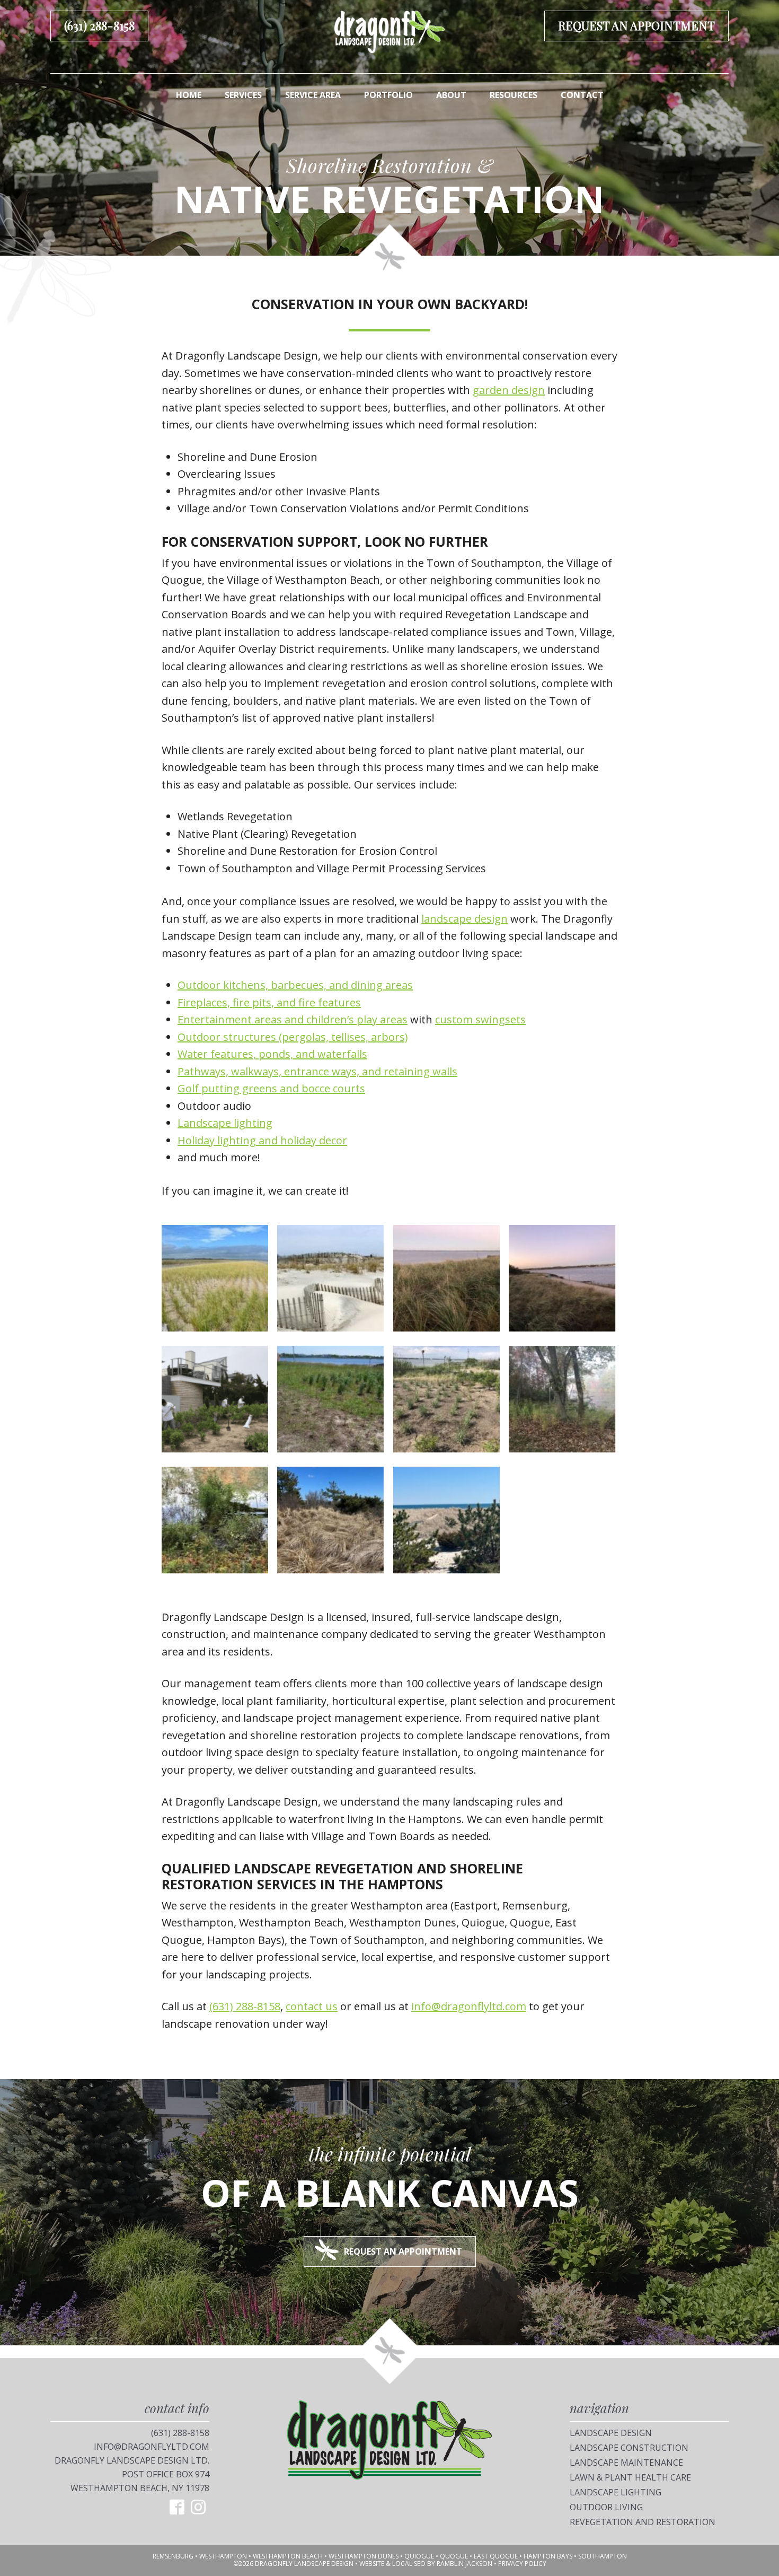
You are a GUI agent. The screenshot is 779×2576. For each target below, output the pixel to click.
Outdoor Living (606, 2507)
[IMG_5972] (215, 1523)
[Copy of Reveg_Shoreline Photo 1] (215, 1281)
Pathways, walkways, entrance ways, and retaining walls (317, 1071)
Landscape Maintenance (626, 2463)
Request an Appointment (636, 25)
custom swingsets (480, 1019)
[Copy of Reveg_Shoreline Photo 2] (330, 1281)
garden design (509, 390)
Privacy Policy (522, 2564)
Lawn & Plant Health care (630, 2477)
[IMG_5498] (562, 1281)
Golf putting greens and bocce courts (271, 1088)
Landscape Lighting (616, 2492)
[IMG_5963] (562, 1402)
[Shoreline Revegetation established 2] (446, 1523)
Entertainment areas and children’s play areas (293, 1019)
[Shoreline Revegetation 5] (330, 1402)
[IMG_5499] (446, 1281)
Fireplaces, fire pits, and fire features (269, 1002)
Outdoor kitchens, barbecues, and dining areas (295, 985)
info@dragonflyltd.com (469, 2006)
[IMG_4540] (446, 1402)
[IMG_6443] (215, 1402)
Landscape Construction (629, 2448)
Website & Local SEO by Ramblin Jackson (426, 2564)
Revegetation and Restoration (643, 2522)
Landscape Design (611, 2433)
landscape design (464, 919)
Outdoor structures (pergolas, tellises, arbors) (293, 1037)
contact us (312, 2006)
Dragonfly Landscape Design (389, 32)
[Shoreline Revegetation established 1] (330, 1523)
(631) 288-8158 (99, 25)
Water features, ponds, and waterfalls (272, 1054)
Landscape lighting (225, 1123)
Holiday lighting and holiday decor (262, 1140)
